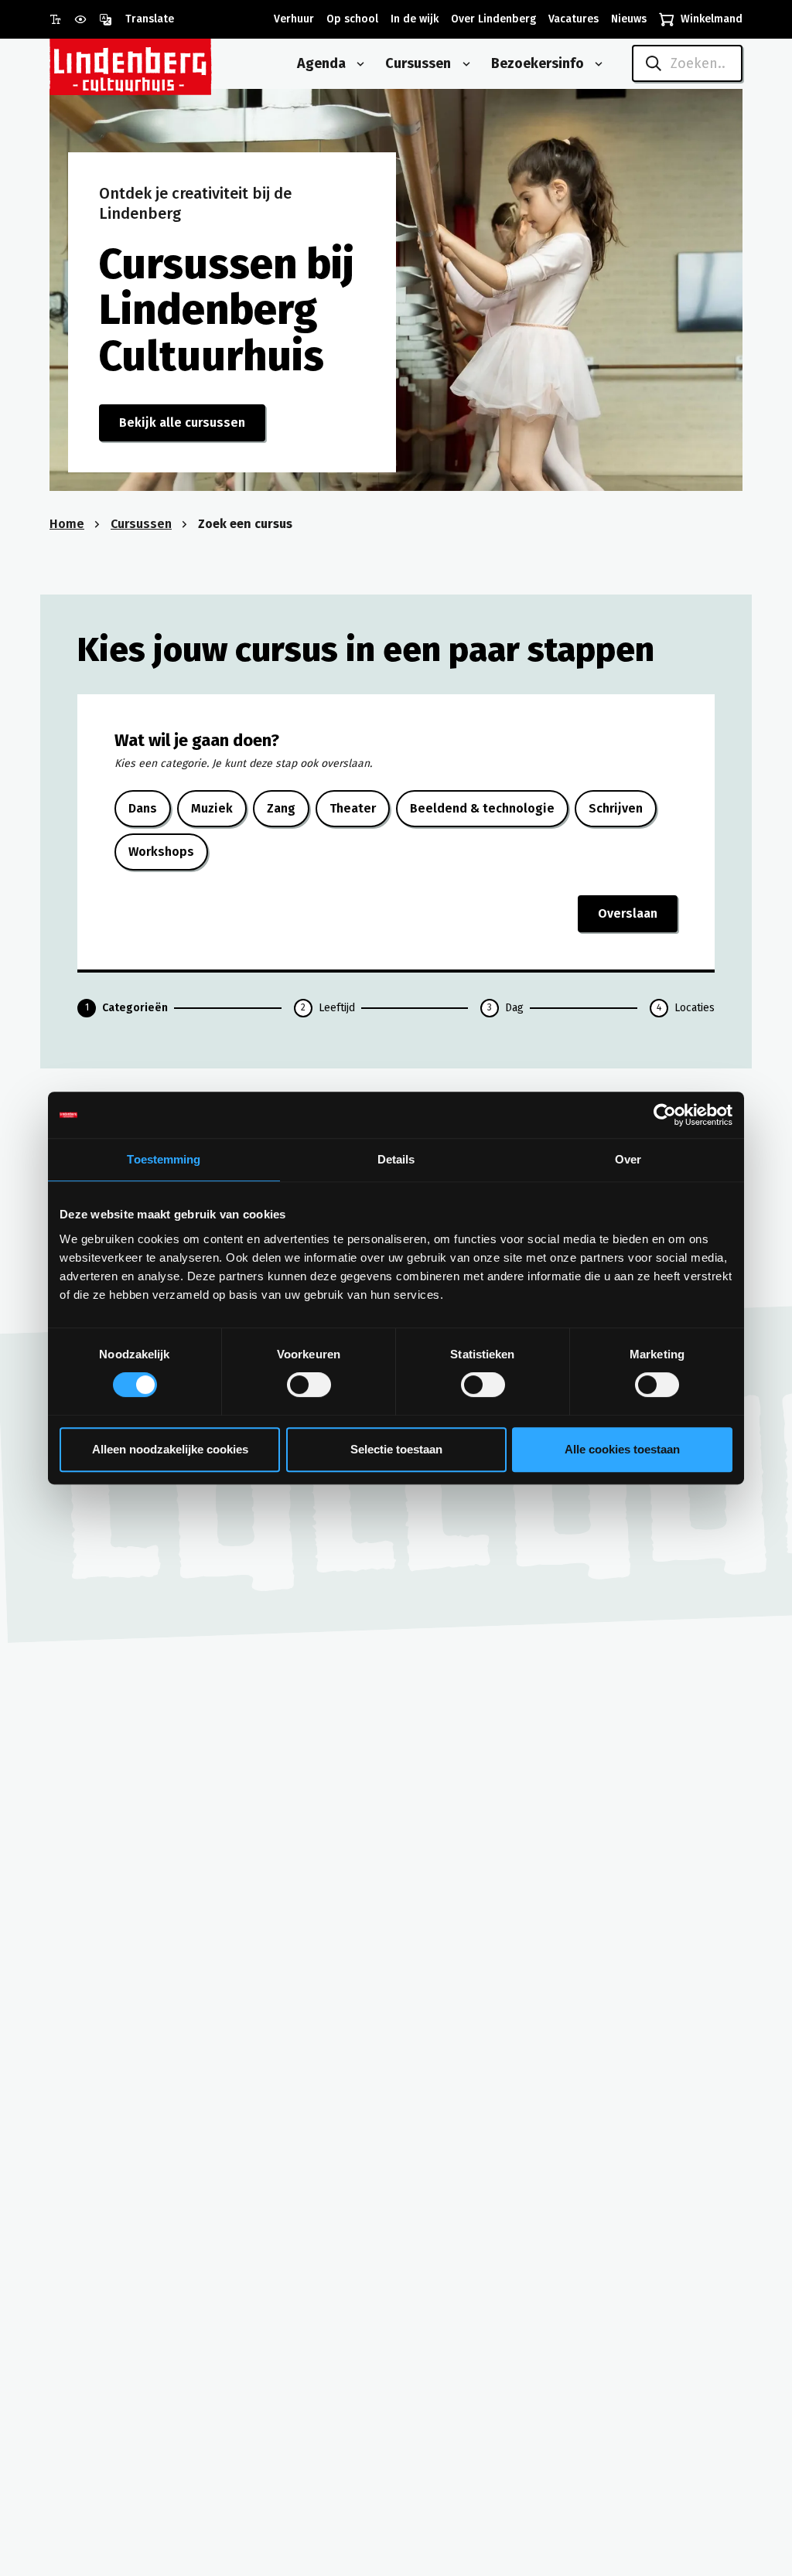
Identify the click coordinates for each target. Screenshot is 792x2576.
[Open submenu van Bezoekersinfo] (596, 64)
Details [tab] (396, 1159)
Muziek (212, 808)
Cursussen (141, 524)
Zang (281, 808)
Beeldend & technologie (482, 808)
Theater (353, 808)
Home (67, 524)
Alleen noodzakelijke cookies (170, 1449)
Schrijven (616, 808)
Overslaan (628, 913)
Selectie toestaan (396, 1449)
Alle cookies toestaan (622, 1449)
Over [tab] (628, 1159)
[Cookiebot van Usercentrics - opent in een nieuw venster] (665, 1115)
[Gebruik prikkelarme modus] (87, 19)
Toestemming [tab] (164, 1159)
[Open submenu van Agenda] (357, 64)
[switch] (309, 1385)
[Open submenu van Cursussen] (463, 64)
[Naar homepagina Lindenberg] (166, 64)
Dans (143, 808)
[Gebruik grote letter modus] (62, 19)
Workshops (161, 852)
